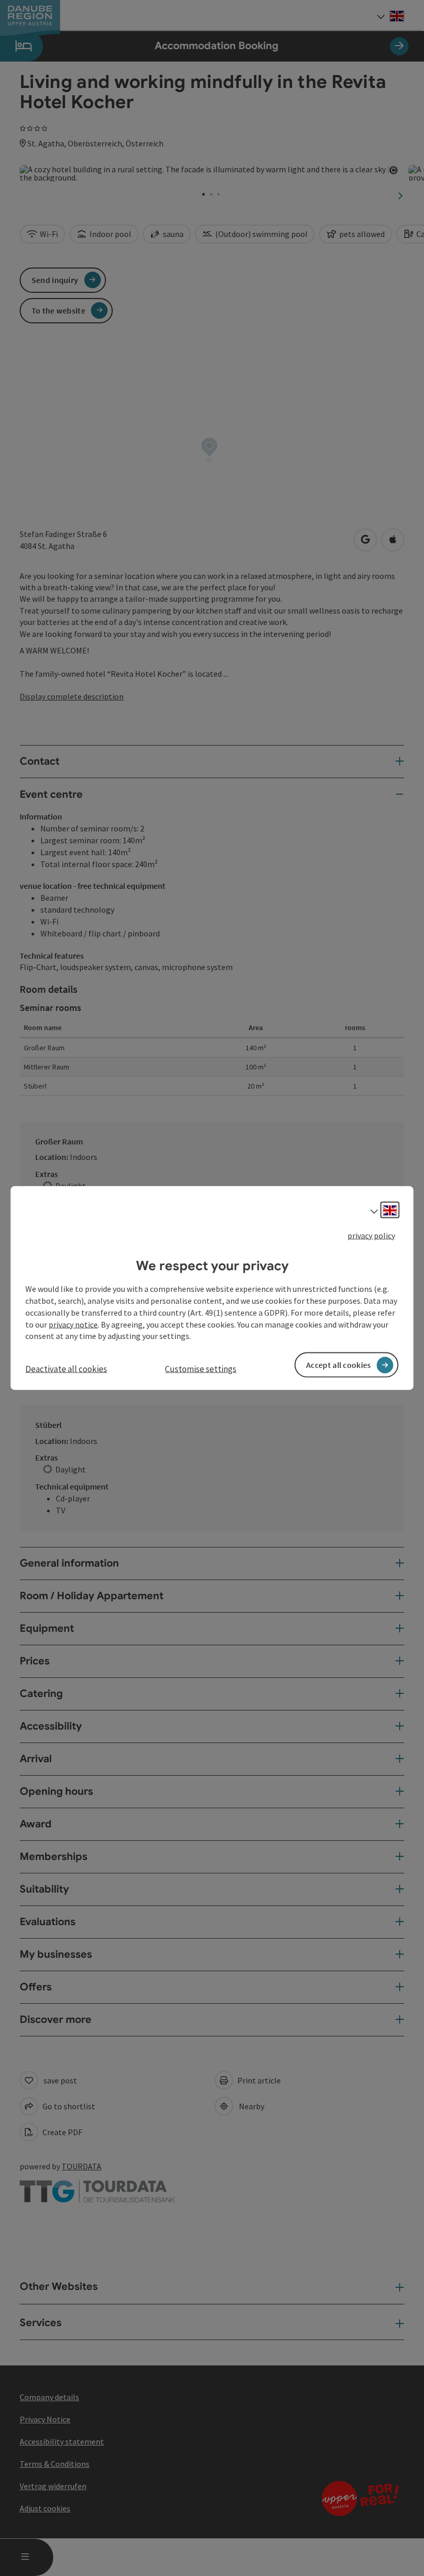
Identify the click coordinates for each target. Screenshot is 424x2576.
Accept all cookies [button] (338, 1365)
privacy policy (371, 1235)
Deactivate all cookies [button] (66, 1369)
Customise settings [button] (201, 1369)
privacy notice (73, 1324)
